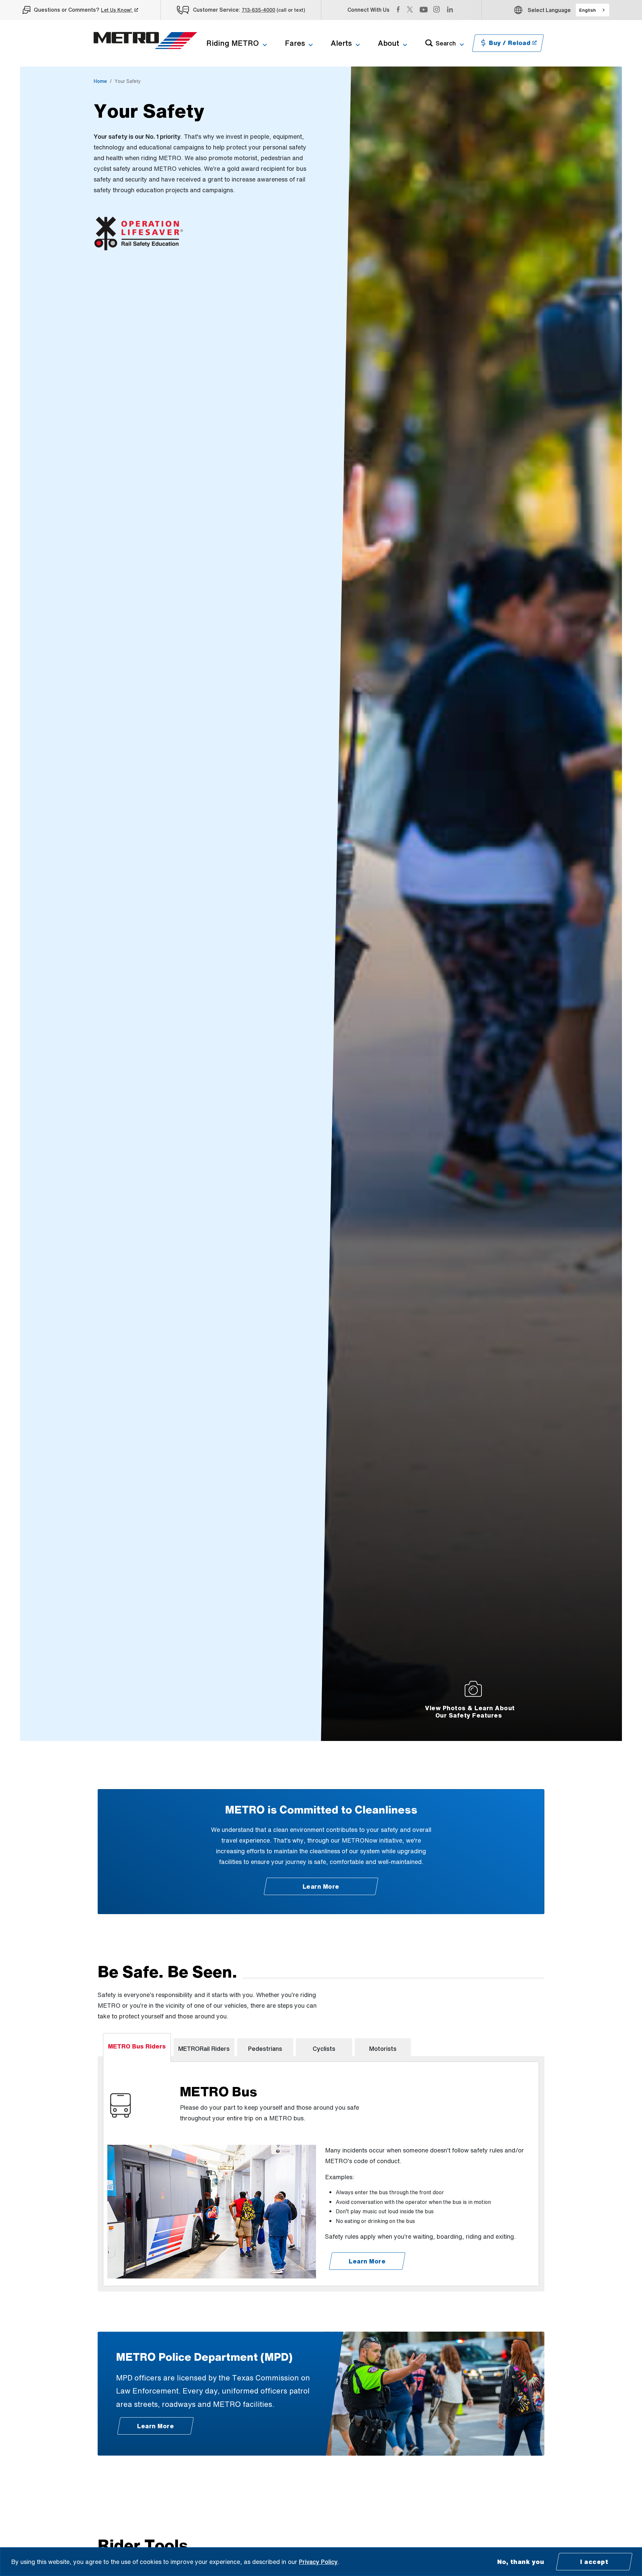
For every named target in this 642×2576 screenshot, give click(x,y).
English (587, 10)
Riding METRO (233, 43)
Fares (295, 43)
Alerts (341, 43)
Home (100, 81)
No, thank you (521, 2562)
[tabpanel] (321, 2174)
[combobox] (593, 10)
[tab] (137, 2047)
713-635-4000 (258, 10)
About (389, 43)
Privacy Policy (318, 2562)
